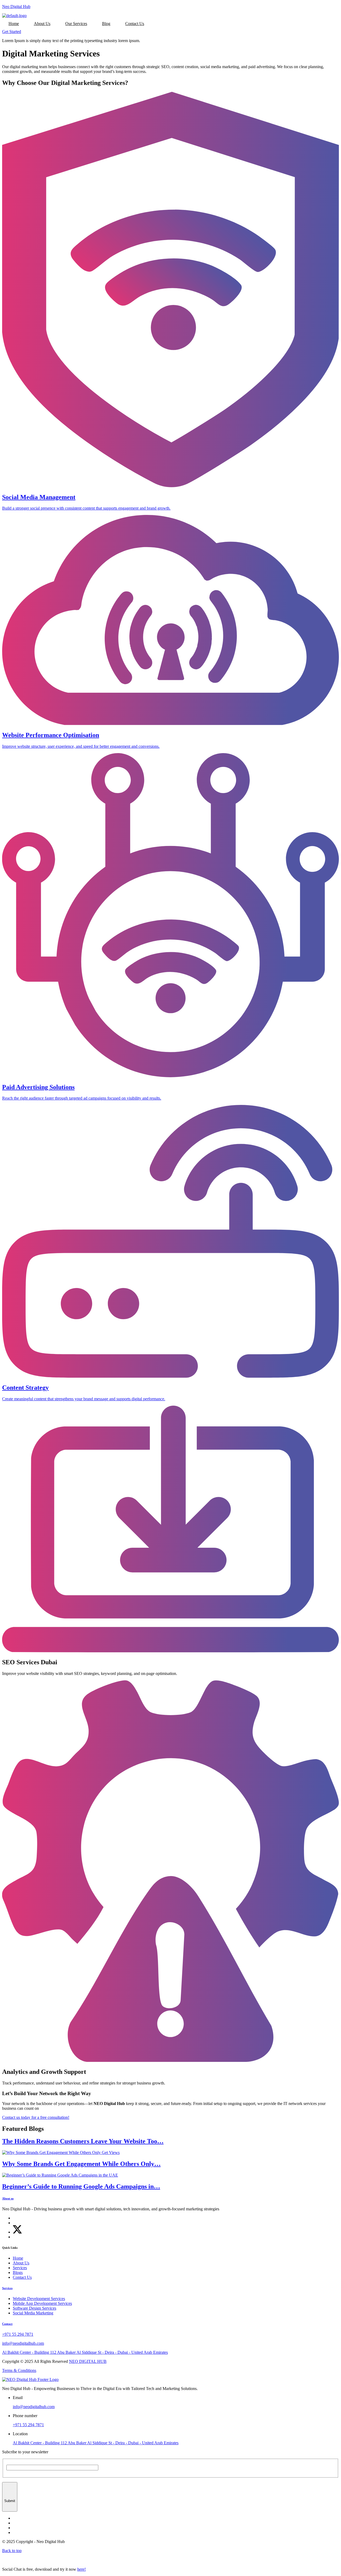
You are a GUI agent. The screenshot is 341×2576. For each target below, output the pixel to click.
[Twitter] (17, 2232)
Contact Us (135, 24)
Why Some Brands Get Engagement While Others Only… (81, 2164)
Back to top (12, 2551)
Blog (106, 24)
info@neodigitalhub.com (34, 2407)
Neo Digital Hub (16, 7)
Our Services (76, 24)
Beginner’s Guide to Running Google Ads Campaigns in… (81, 2186)
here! (82, 2569)
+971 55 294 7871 (28, 2425)
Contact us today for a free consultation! (36, 2117)
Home (14, 24)
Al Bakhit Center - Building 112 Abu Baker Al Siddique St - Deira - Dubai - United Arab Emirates (96, 2443)
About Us (42, 24)
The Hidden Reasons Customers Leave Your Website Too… (83, 2141)
